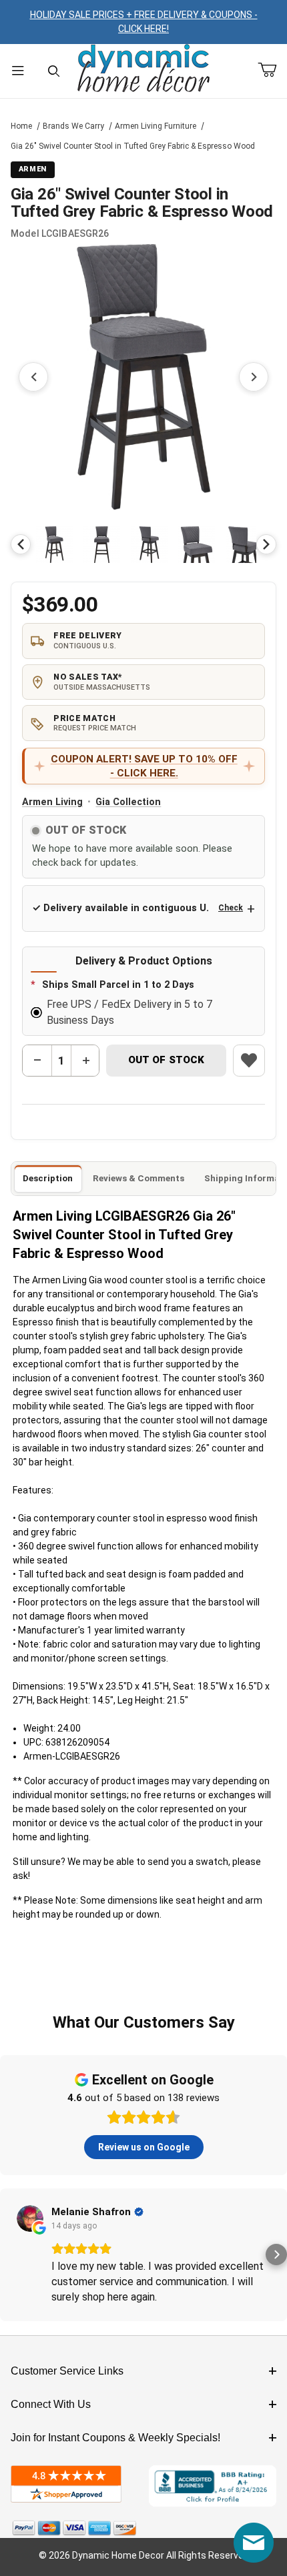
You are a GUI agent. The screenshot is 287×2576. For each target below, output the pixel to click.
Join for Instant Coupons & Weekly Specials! (115, 2438)
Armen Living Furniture (156, 126)
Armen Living (52, 802)
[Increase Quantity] (85, 1061)
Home (21, 126)
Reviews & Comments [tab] (138, 1178)
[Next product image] (254, 377)
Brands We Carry (73, 126)
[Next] (266, 544)
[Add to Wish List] (249, 1061)
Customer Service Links (67, 2371)
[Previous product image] (33, 377)
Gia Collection (128, 802)
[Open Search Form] (54, 71)
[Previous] (21, 544)
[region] (143, 544)
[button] (54, 545)
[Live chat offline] (254, 2543)
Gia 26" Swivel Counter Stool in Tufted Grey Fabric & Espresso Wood (133, 146)
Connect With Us (51, 2404)
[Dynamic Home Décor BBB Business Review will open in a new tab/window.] (213, 2486)
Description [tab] (48, 1178)
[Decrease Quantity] (37, 1061)
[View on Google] (30, 2218)
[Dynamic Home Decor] (143, 69)
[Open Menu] (18, 71)
